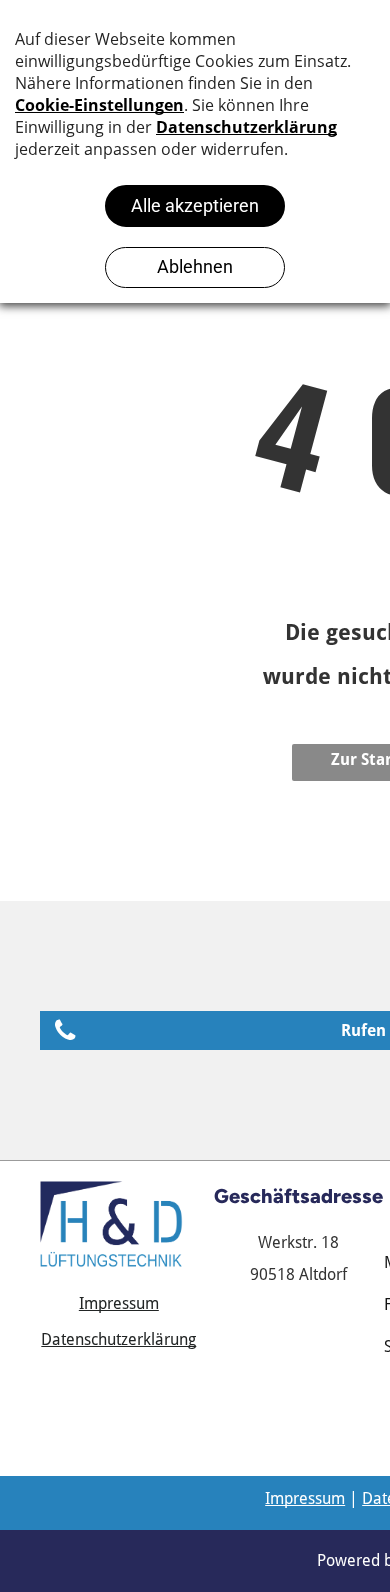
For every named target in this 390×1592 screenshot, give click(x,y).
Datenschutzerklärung (118, 1339)
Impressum (119, 1303)
